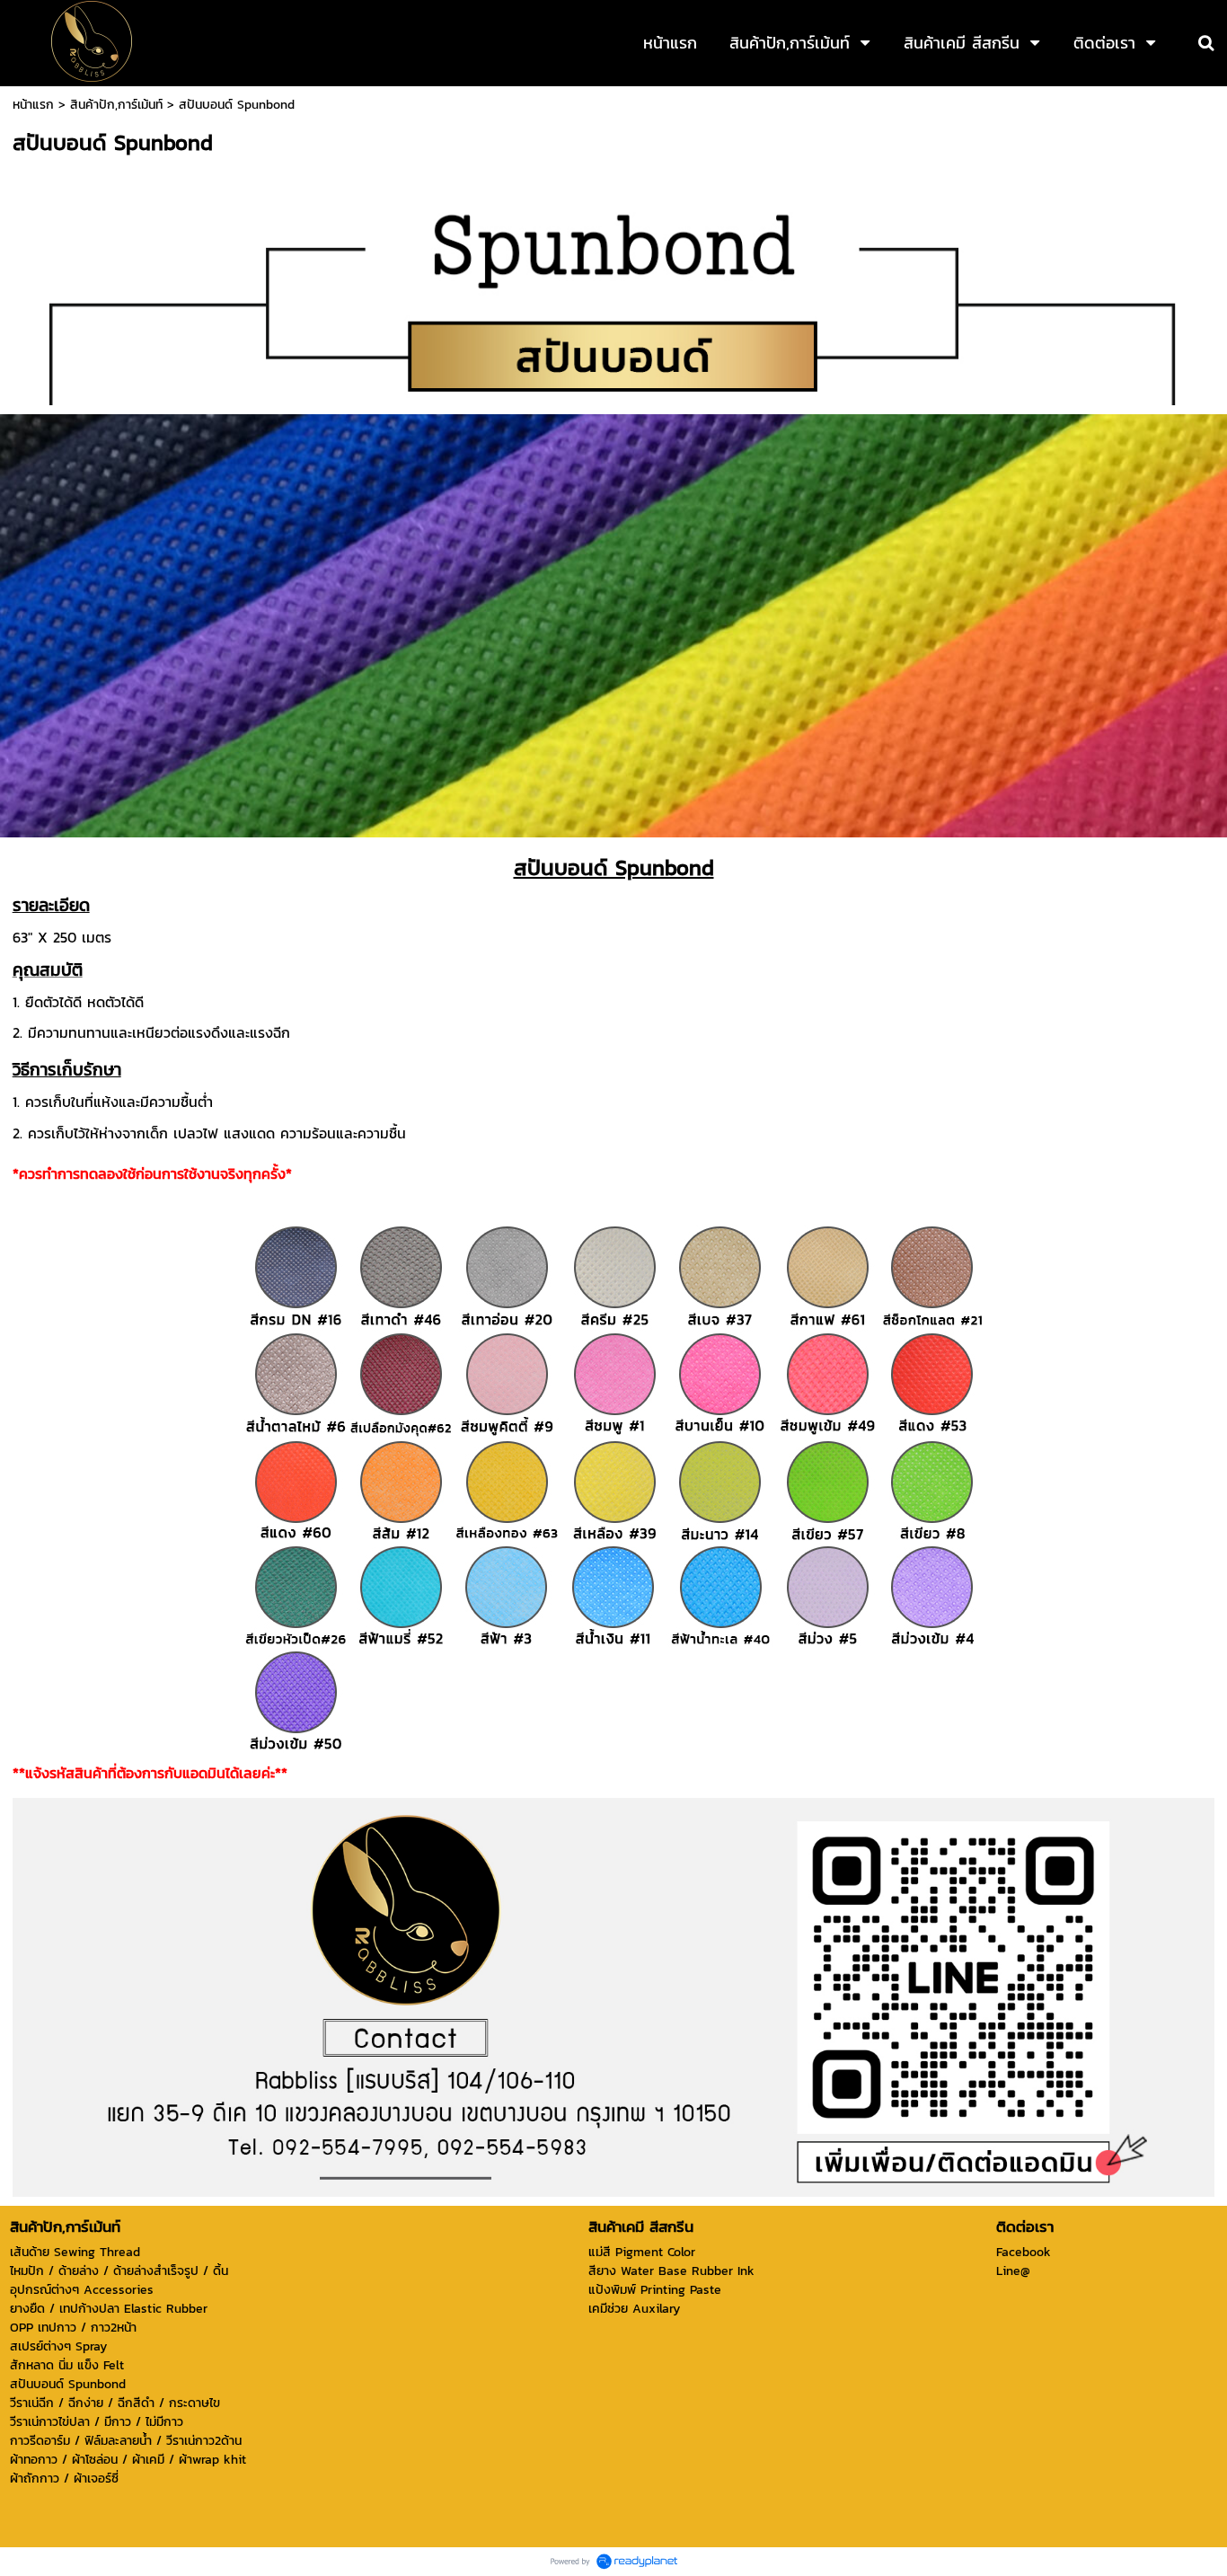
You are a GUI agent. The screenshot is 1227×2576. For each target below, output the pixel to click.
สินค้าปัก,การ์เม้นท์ (116, 105)
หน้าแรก (33, 105)
